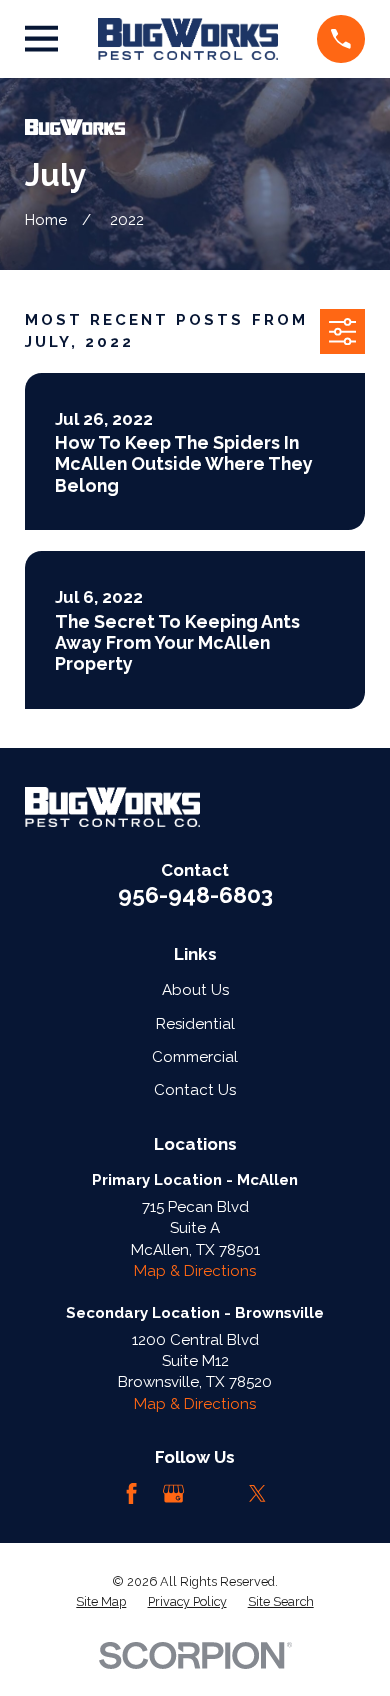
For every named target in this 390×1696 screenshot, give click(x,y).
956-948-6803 (195, 895)
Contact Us (195, 1090)
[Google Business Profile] (173, 1493)
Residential (195, 1024)
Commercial (195, 1057)
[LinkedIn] (215, 1493)
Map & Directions (195, 1271)
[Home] (188, 39)
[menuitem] (101, 1602)
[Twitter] (257, 1493)
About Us (195, 990)
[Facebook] (131, 1493)
